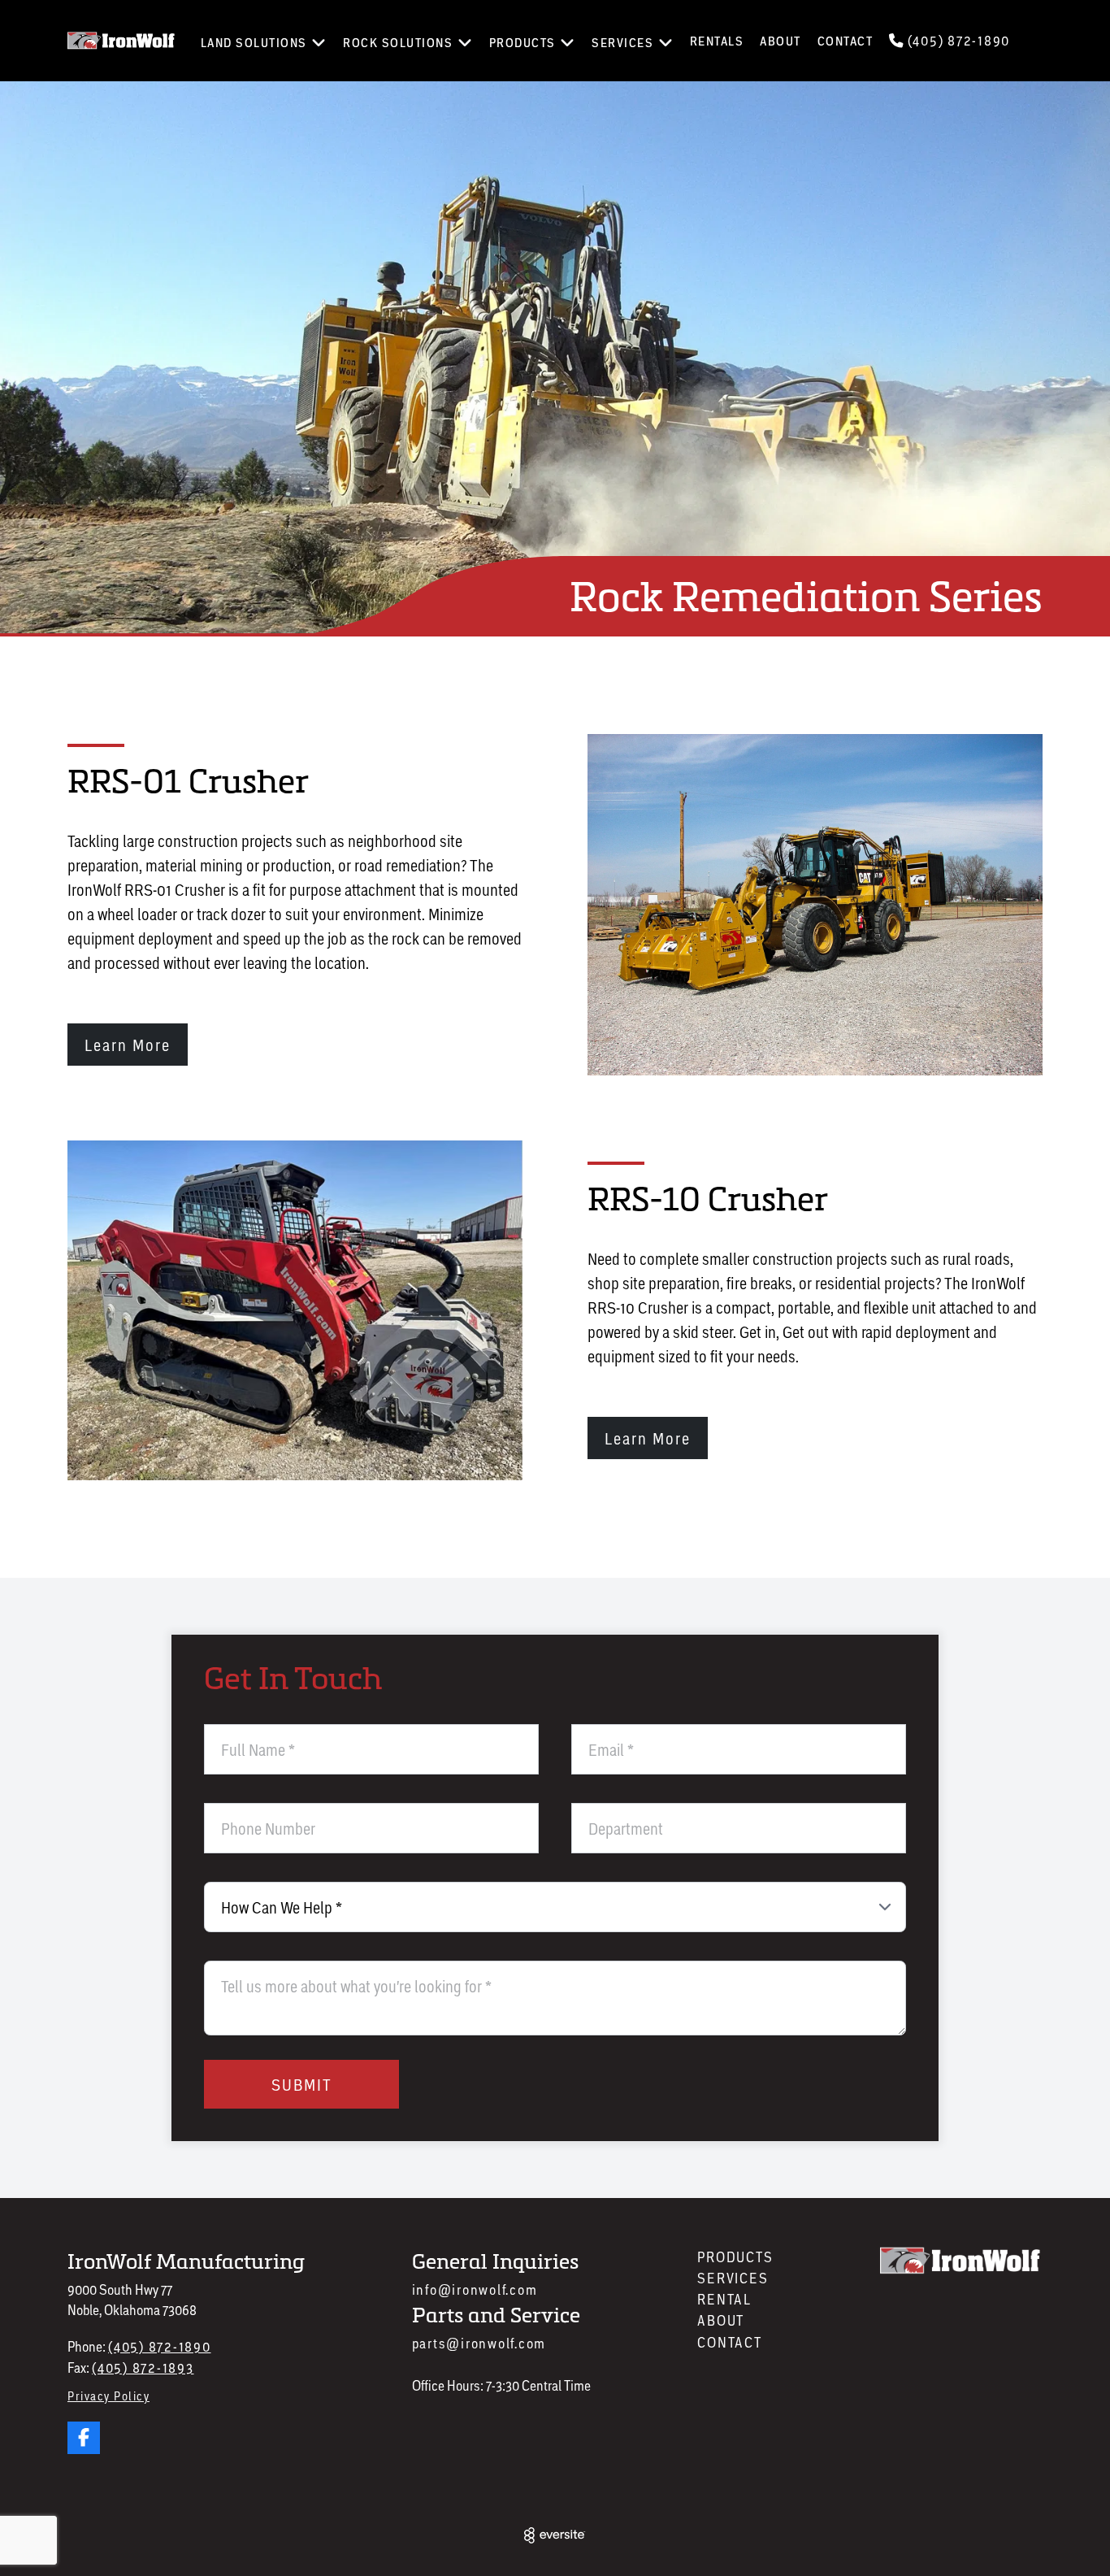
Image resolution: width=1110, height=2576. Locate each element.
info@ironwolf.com (475, 2289)
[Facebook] (84, 2438)
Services (733, 2278)
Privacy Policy (108, 2396)
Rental (724, 2299)
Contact (846, 41)
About (780, 41)
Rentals (717, 41)
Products (735, 2257)
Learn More (128, 1045)
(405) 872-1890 (957, 40)
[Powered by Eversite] (555, 2535)
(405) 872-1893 (143, 2367)
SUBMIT (302, 2084)
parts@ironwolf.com (479, 2343)
